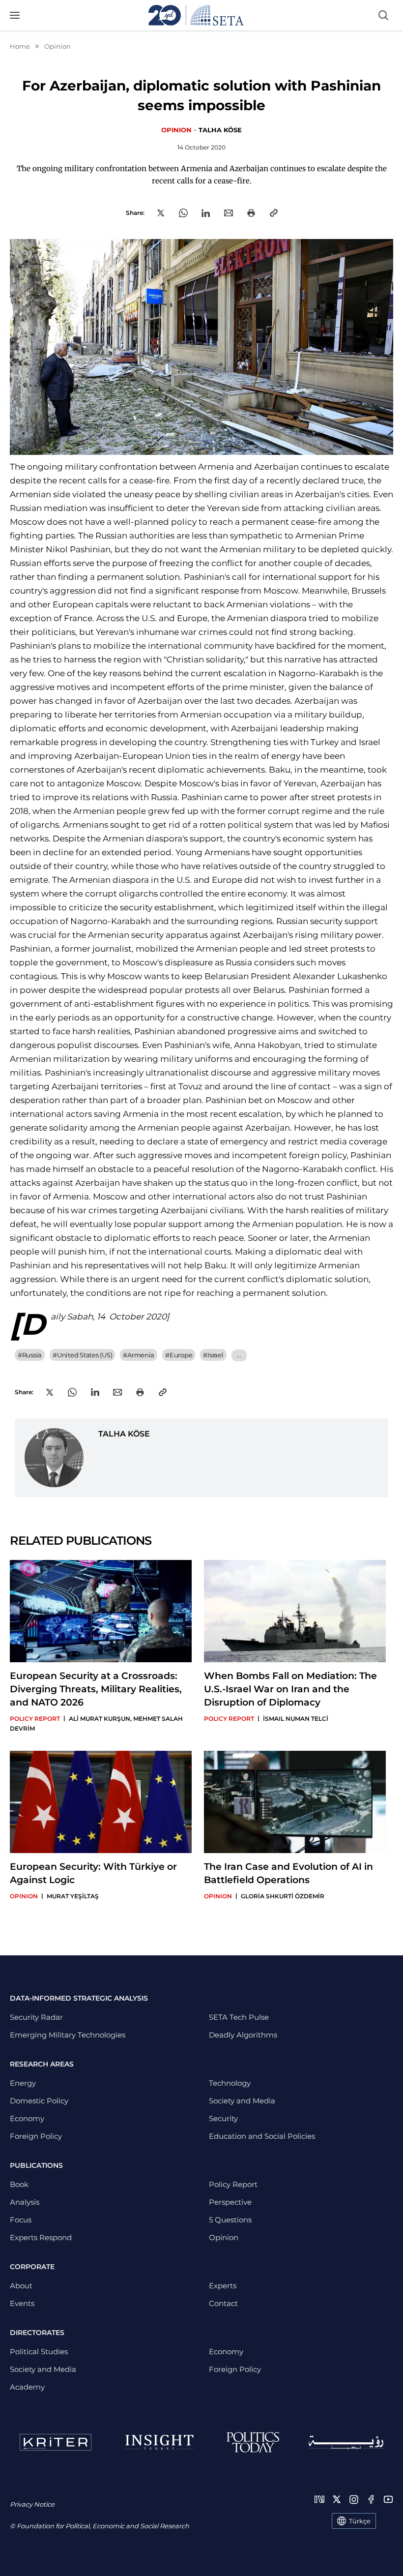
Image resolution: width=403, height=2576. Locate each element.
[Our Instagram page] (354, 2499)
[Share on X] (161, 213)
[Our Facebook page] (371, 2499)
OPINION (176, 130)
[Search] (383, 15)
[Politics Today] (253, 2442)
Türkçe (360, 2521)
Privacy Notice (32, 2504)
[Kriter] (56, 2442)
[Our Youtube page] (388, 2499)
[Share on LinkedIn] (206, 213)
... (239, 1355)
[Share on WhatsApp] (183, 213)
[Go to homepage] (196, 15)
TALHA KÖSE (220, 130)
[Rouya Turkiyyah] (346, 2442)
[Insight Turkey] (159, 2442)
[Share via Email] (229, 213)
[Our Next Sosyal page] (319, 2499)
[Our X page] (337, 2499)
